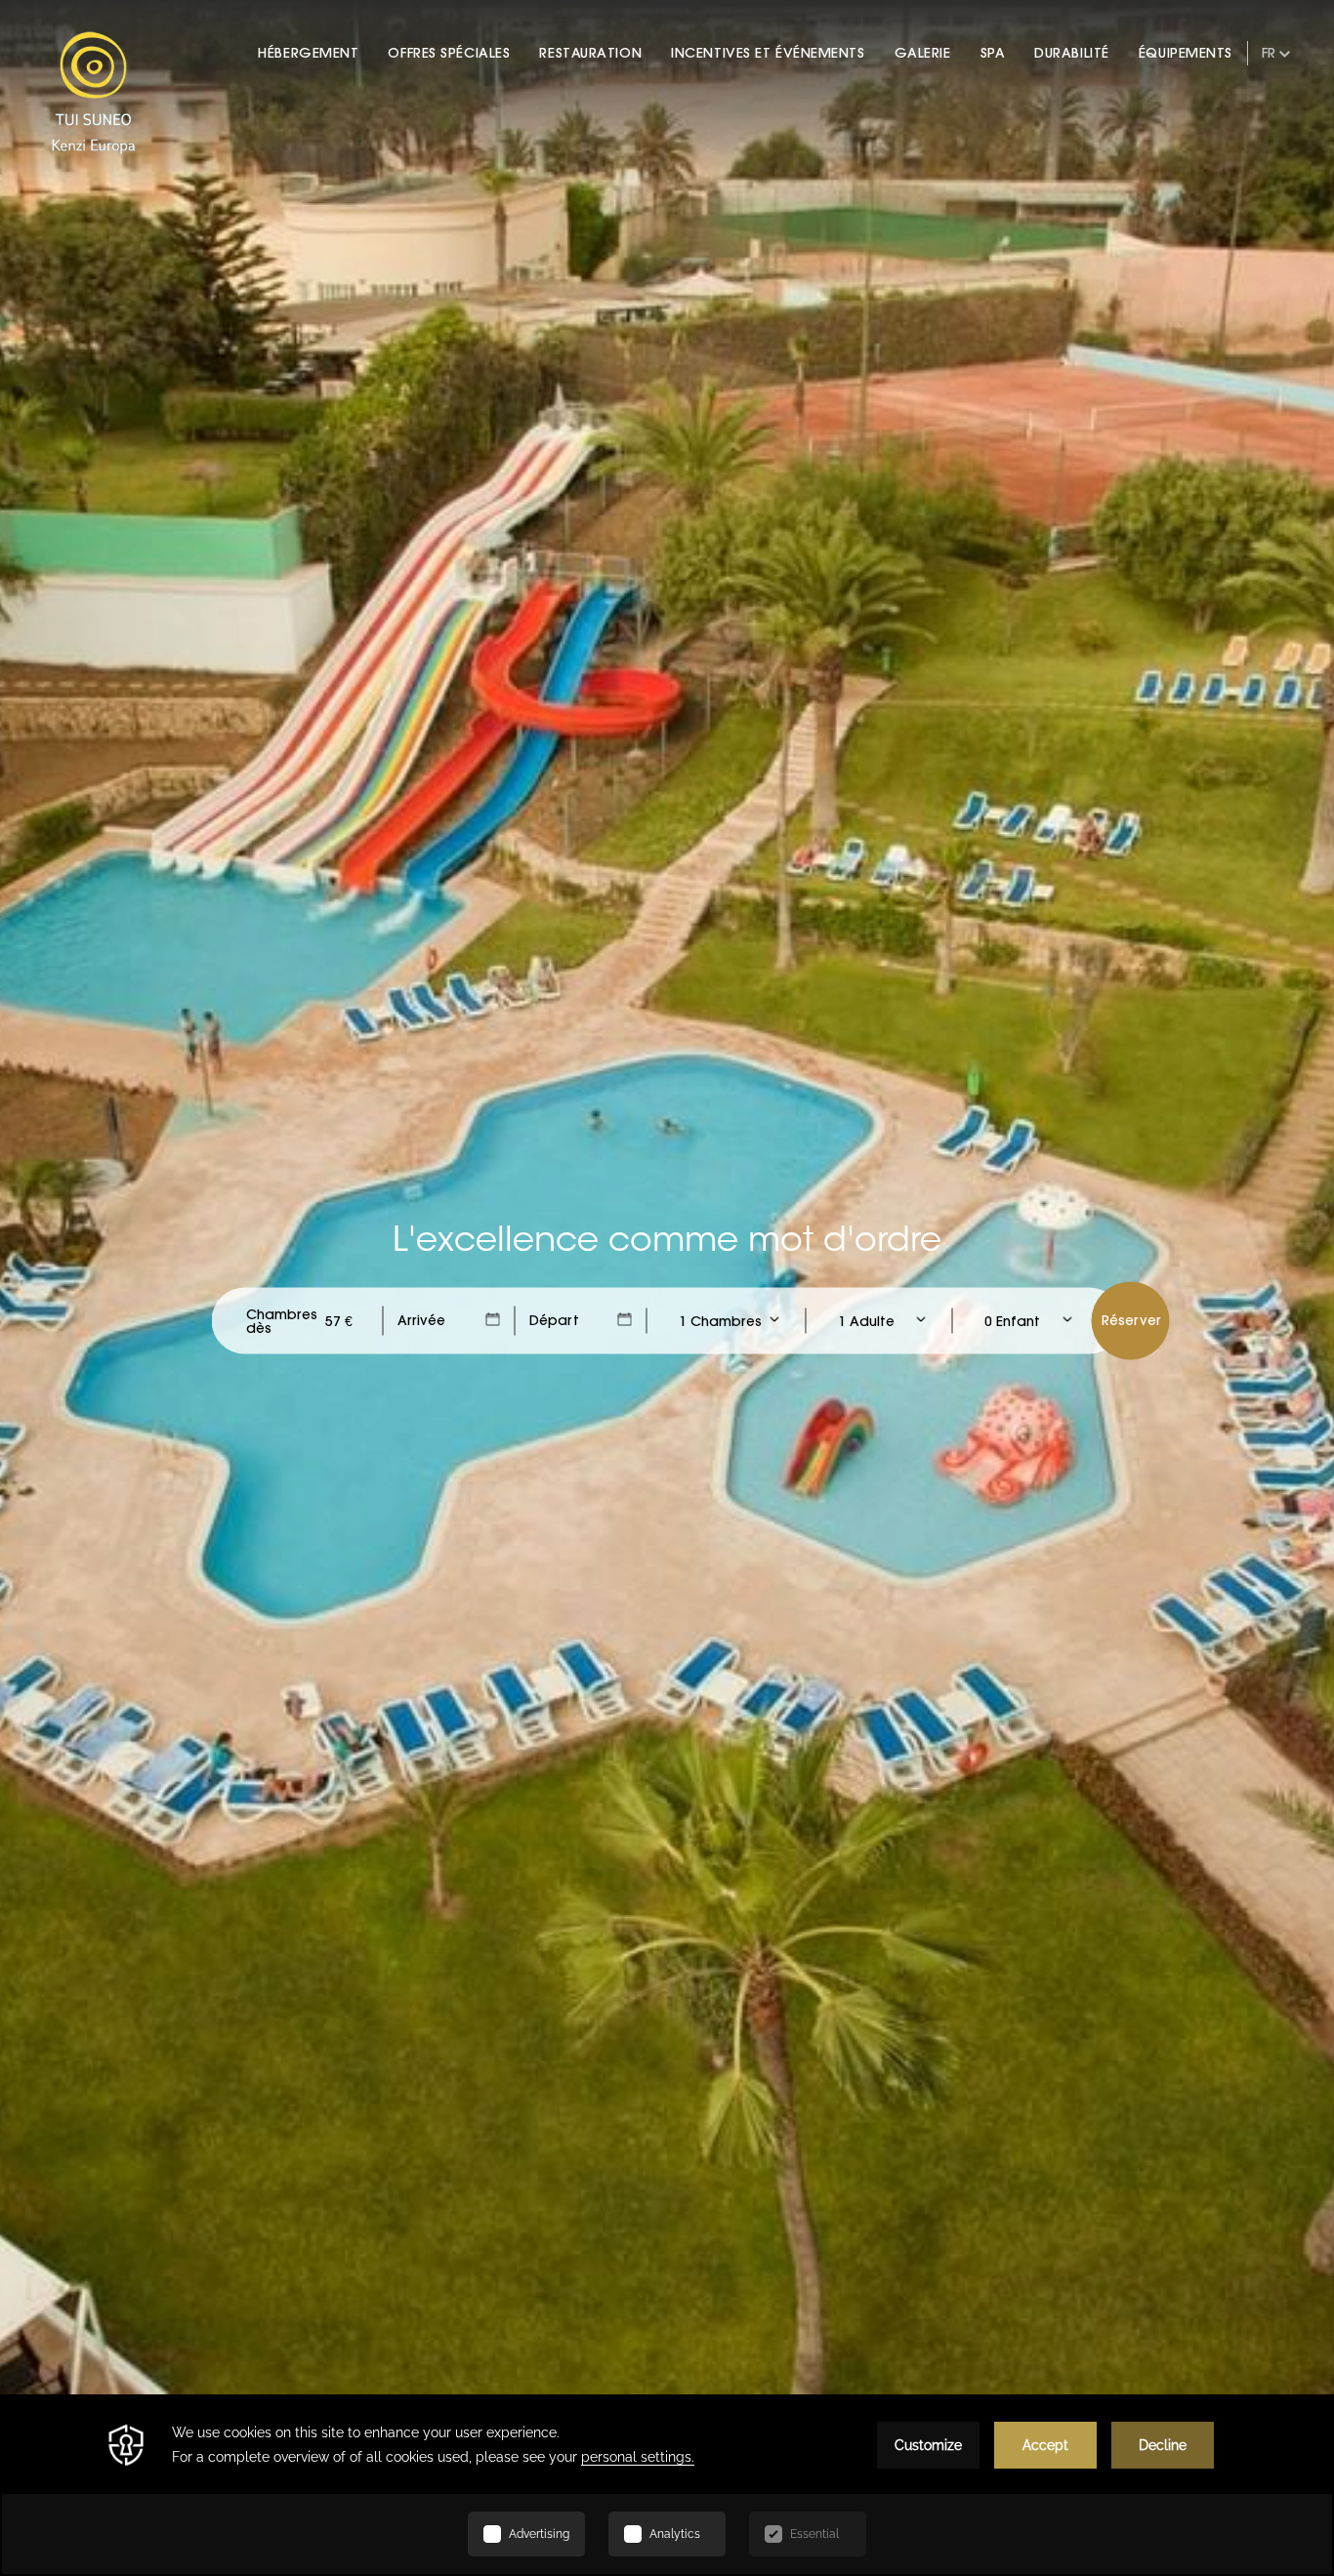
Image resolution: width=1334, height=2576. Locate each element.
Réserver (1131, 1320)
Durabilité (1072, 53)
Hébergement (308, 53)
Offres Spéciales (449, 53)
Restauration (590, 53)
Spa (993, 53)
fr (1269, 53)
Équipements (1186, 53)
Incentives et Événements (768, 53)
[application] (667, 2485)
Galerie (923, 53)
